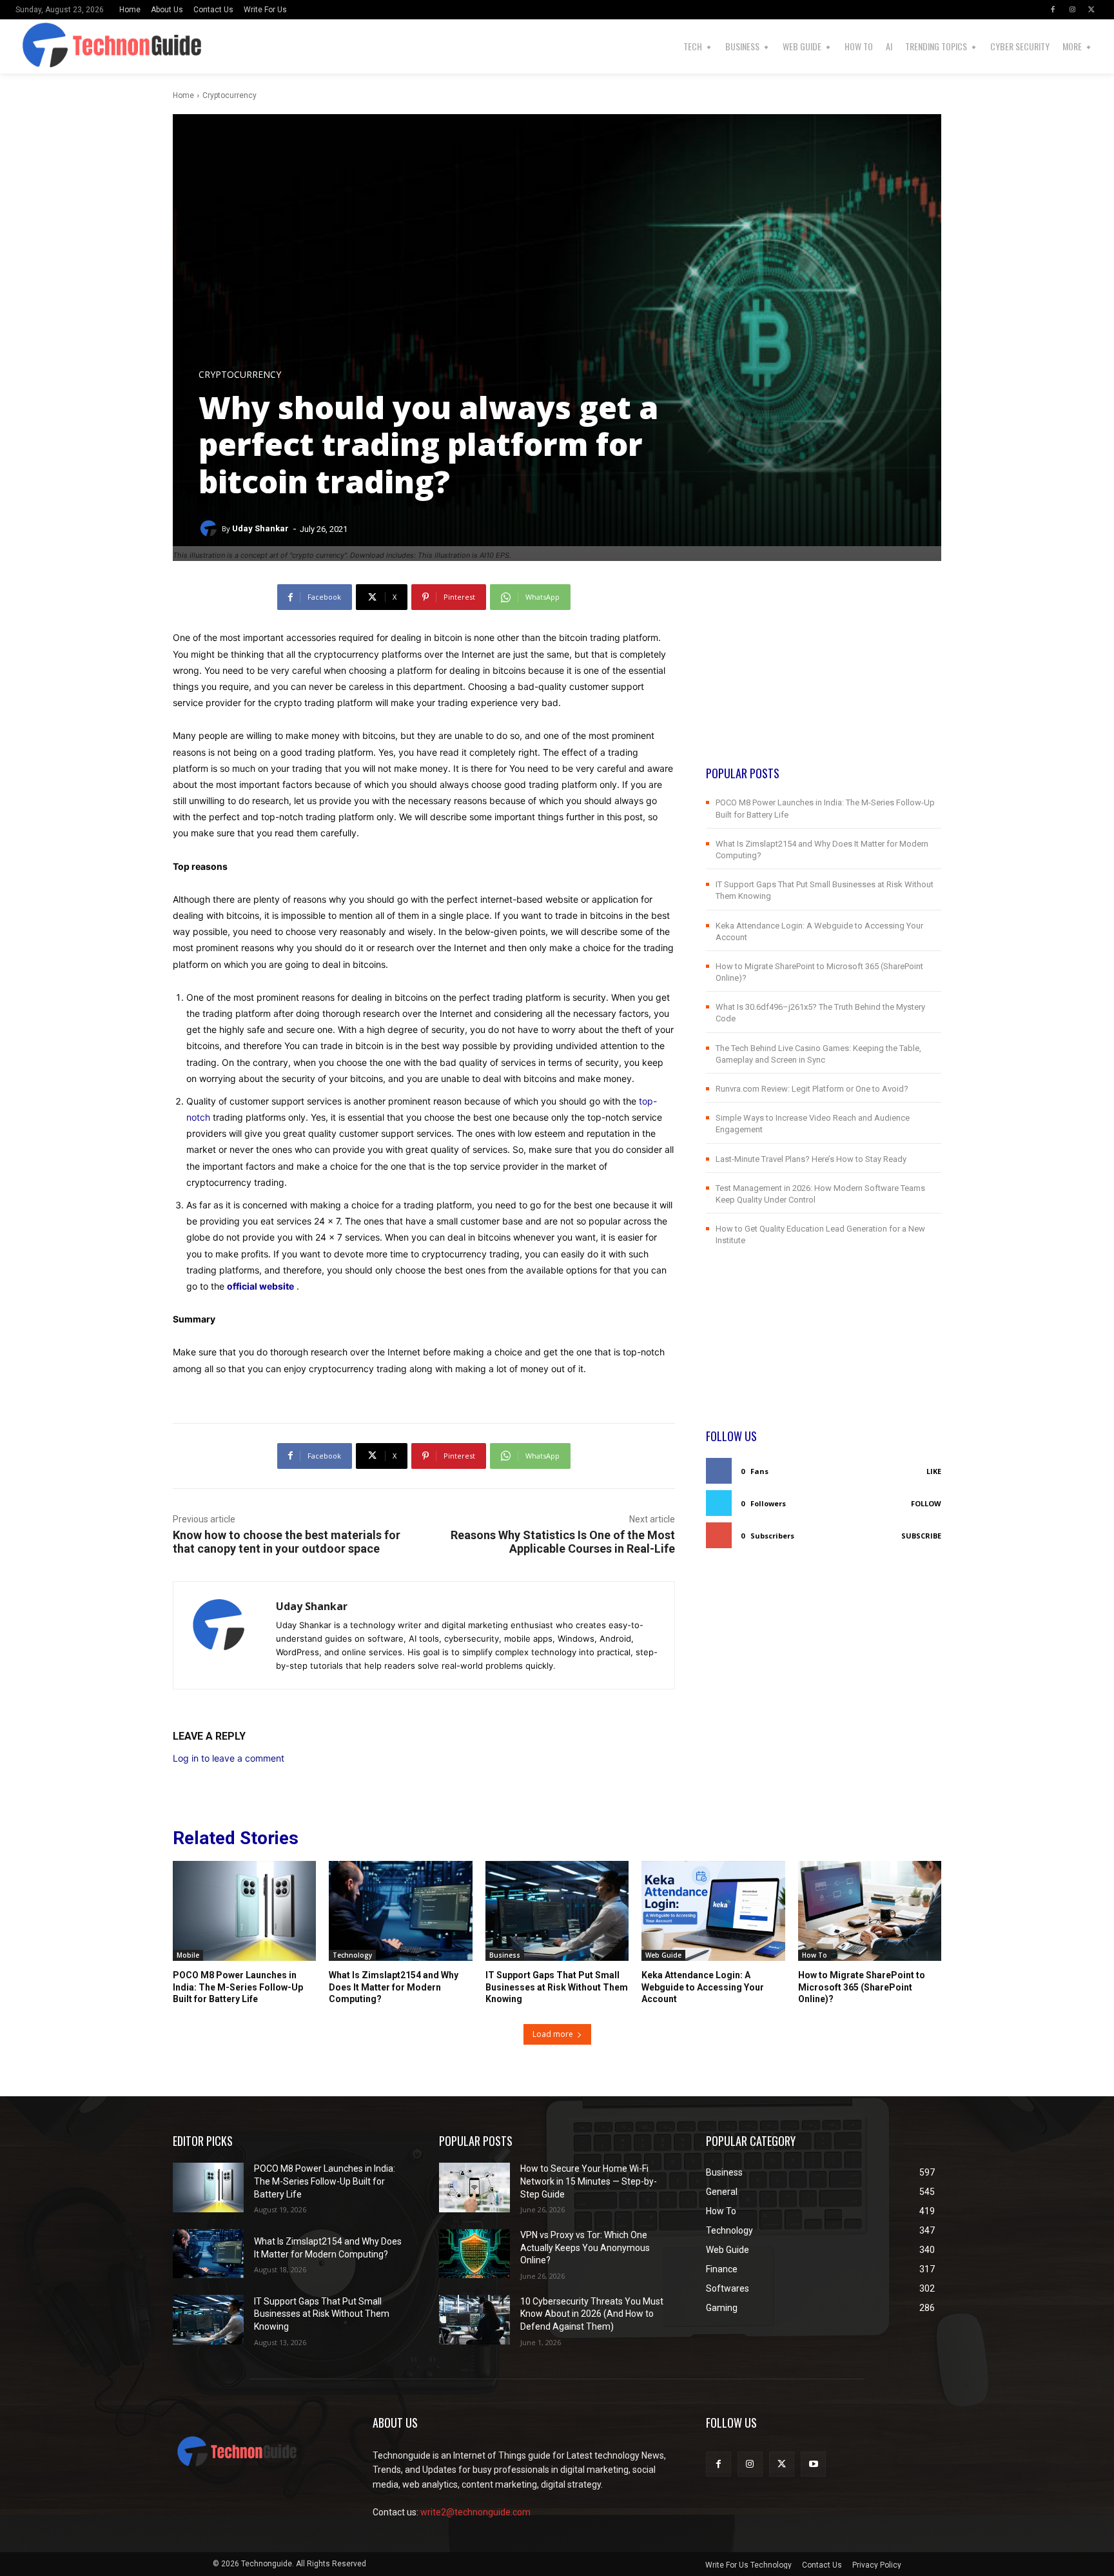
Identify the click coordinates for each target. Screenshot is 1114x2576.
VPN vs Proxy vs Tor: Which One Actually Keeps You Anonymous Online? (585, 2247)
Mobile (188, 1955)
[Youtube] (813, 2464)
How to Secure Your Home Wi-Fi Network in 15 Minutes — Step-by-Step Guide (589, 2181)
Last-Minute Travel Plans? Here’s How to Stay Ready (811, 1159)
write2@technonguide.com (475, 2512)
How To (815, 1955)
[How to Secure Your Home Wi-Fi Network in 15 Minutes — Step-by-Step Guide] (474, 2188)
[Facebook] (1053, 10)
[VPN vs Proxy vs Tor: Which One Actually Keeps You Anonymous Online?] (474, 2254)
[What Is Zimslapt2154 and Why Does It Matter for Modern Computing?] (400, 1911)
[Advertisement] (824, 674)
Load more (553, 2034)
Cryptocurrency (230, 95)
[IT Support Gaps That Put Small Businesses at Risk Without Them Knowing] (557, 1911)
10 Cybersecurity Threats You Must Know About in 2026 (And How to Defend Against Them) (592, 2314)
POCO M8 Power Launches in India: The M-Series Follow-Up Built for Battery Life (238, 1987)
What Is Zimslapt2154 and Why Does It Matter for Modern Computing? (394, 1987)
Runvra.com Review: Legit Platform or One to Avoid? (812, 1089)
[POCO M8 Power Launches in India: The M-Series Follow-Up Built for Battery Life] (244, 1911)
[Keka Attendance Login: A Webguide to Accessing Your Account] (713, 1911)
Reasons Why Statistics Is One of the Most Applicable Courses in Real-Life (563, 1542)
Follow (926, 1503)
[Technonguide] (44, 46)
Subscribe (921, 1536)
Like (934, 1471)
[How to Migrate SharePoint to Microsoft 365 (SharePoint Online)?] (870, 1911)
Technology (352, 1955)
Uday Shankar (260, 528)
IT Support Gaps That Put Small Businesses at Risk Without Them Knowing (557, 1987)
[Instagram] (1072, 10)
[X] (1091, 10)
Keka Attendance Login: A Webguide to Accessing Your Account (703, 1987)
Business (505, 1955)
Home (183, 95)
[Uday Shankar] (210, 529)
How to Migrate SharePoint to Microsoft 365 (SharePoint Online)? (862, 1987)
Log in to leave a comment (229, 1758)
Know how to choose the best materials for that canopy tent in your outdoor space (287, 1542)
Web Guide (663, 1955)
